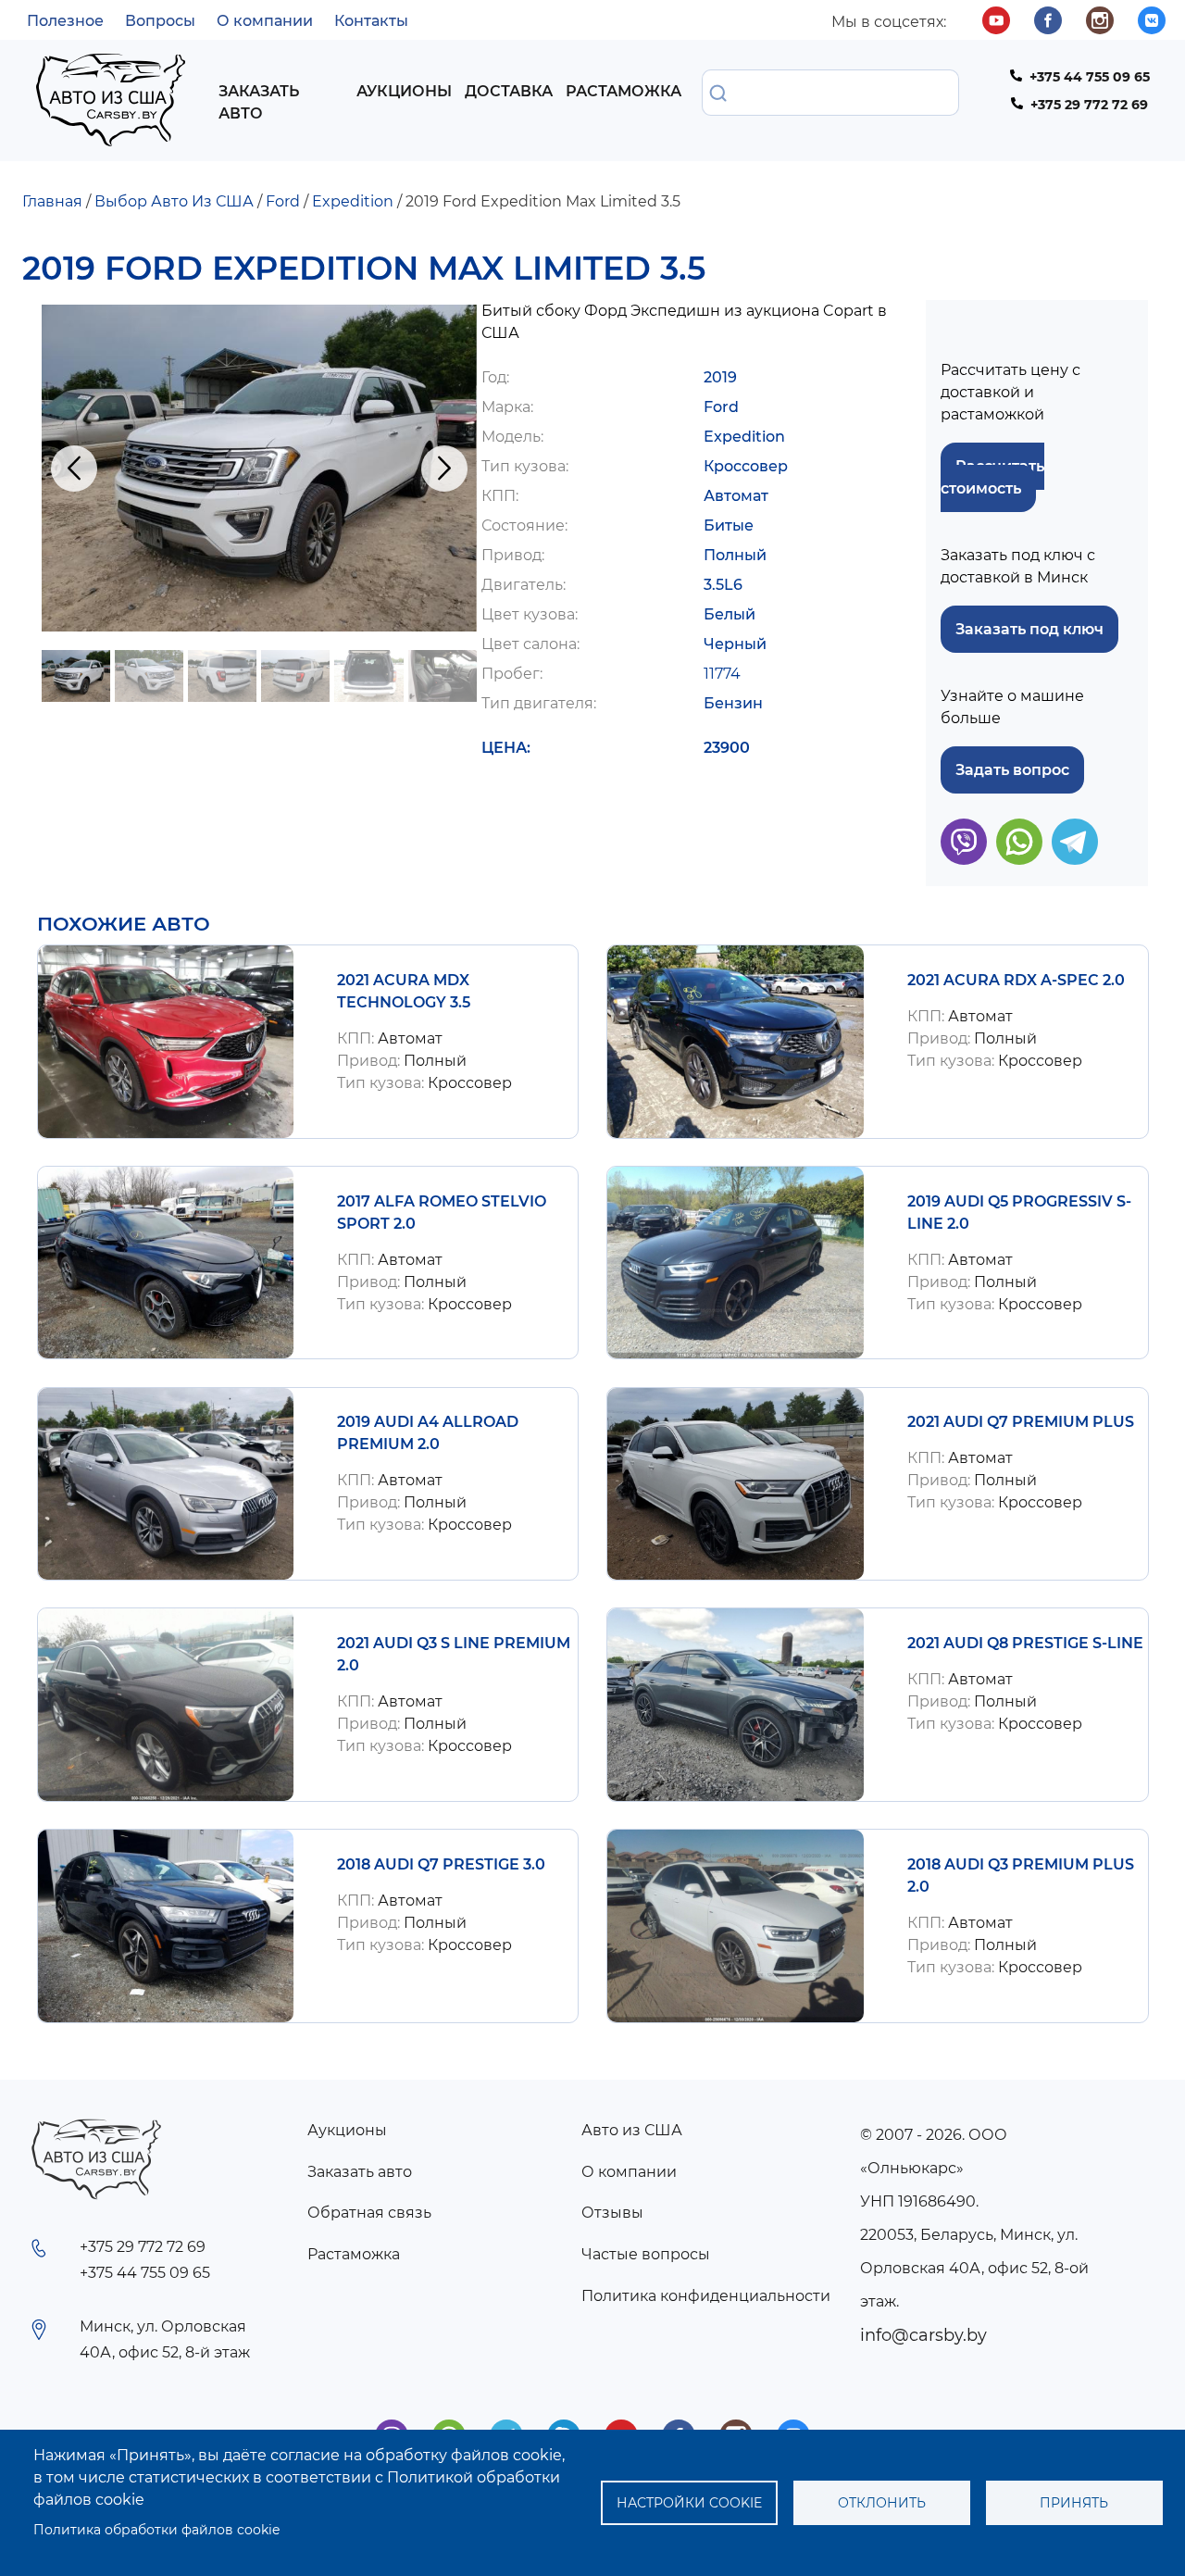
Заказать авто (259, 102)
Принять (1074, 2503)
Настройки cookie (689, 2503)
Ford (283, 201)
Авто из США (632, 2130)
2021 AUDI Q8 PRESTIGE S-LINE (1025, 1643)
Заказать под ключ (1029, 629)
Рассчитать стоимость (992, 477)
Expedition (353, 201)
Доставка (509, 91)
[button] (259, 468)
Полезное (65, 21)
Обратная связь (369, 2213)
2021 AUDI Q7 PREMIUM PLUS (1021, 1422)
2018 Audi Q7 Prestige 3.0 (441, 1864)
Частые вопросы (646, 2254)
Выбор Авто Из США (174, 201)
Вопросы (160, 21)
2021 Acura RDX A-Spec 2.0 (1016, 980)
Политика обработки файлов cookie (156, 2530)
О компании (265, 21)
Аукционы (404, 91)
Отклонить (882, 2503)
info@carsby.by (923, 2335)
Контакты (371, 21)
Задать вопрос (1012, 770)
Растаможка (624, 91)
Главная (52, 201)
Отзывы (612, 2213)
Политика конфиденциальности (706, 2296)
